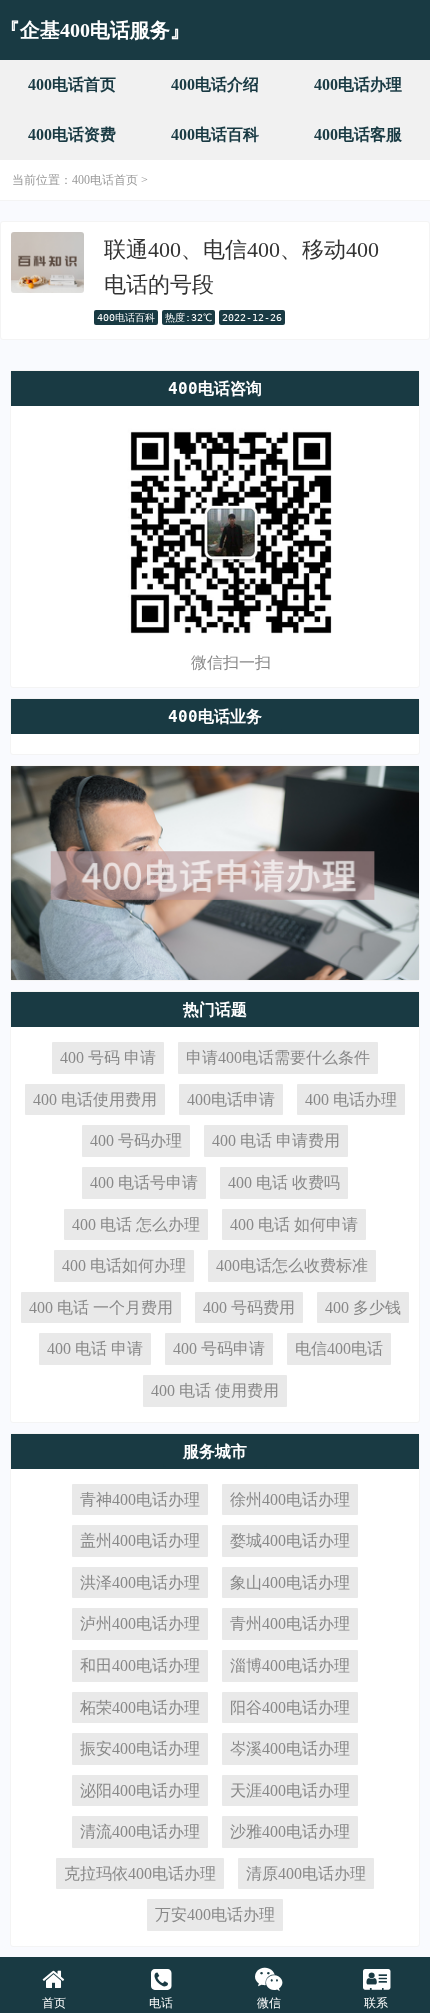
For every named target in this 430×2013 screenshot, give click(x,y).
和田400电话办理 (140, 1665)
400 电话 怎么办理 (136, 1224)
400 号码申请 (219, 1348)
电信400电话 (339, 1348)
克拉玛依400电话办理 (140, 1873)
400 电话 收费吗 (284, 1182)
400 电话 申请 (95, 1348)
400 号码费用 (249, 1307)
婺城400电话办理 (290, 1540)
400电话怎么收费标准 (292, 1265)
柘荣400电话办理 (140, 1707)
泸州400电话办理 (140, 1623)
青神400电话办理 (140, 1499)
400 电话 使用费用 (215, 1390)
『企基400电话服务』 (95, 30)
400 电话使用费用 (95, 1099)
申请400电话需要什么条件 (278, 1057)
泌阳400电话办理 (140, 1790)
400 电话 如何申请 (294, 1224)
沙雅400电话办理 (290, 1831)
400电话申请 (231, 1099)
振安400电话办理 (140, 1748)
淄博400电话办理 (290, 1665)
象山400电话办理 (290, 1582)
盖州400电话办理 (140, 1540)
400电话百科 (215, 134)
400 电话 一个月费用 (101, 1307)
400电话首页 (72, 84)
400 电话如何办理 (124, 1265)
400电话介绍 (215, 84)
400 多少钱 (363, 1307)
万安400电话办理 (215, 1914)
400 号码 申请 (108, 1057)
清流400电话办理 (140, 1831)
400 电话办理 (351, 1099)
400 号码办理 (136, 1140)
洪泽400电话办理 (140, 1582)
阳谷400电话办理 (290, 1707)
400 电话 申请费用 (276, 1140)
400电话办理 (358, 84)
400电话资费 (72, 134)
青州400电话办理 (290, 1623)
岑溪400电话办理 (290, 1748)
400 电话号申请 (144, 1182)
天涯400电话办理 (290, 1790)
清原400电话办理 (306, 1873)
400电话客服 (358, 134)
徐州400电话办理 (290, 1499)
